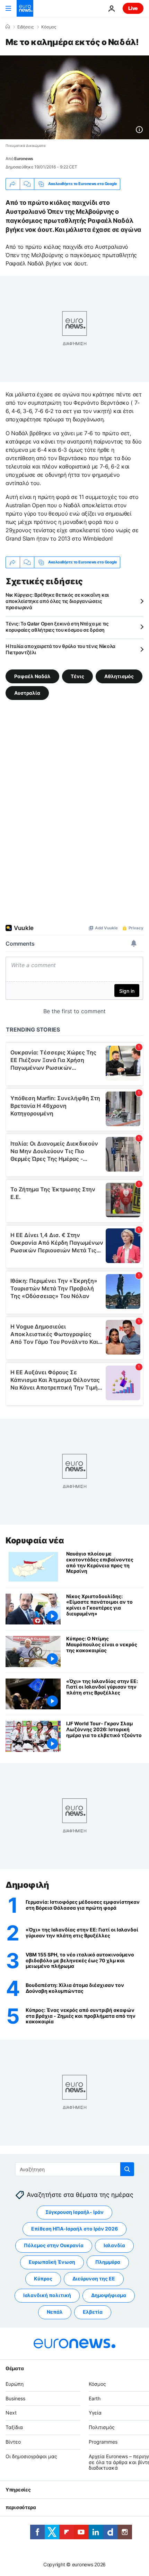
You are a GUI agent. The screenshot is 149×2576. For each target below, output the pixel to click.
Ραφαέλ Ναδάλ (32, 676)
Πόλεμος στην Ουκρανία (54, 2245)
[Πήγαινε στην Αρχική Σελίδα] (25, 8)
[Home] (8, 27)
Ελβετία (93, 2312)
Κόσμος (49, 27)
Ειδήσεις (25, 27)
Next (11, 2413)
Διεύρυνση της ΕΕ (94, 2279)
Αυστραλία (27, 693)
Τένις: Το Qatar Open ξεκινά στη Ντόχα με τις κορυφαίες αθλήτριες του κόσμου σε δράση (57, 627)
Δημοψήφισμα (109, 2295)
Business (15, 2398)
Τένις (77, 676)
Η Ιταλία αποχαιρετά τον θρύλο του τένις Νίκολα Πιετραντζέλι (60, 649)
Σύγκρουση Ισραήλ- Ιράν (74, 2212)
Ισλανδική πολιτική (47, 2295)
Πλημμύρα (108, 2262)
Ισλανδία (114, 2245)
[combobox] (75, 2169)
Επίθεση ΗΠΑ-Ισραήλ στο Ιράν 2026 (74, 2229)
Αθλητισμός (119, 676)
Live (133, 8)
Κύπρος (43, 2279)
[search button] (127, 2169)
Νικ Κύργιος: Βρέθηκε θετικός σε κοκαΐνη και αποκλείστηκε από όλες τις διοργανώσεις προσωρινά (57, 601)
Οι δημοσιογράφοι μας (31, 2456)
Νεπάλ (55, 2312)
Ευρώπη (15, 2384)
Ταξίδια (14, 2427)
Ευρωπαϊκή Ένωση (52, 2262)
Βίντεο (13, 2442)
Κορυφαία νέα (35, 1540)
